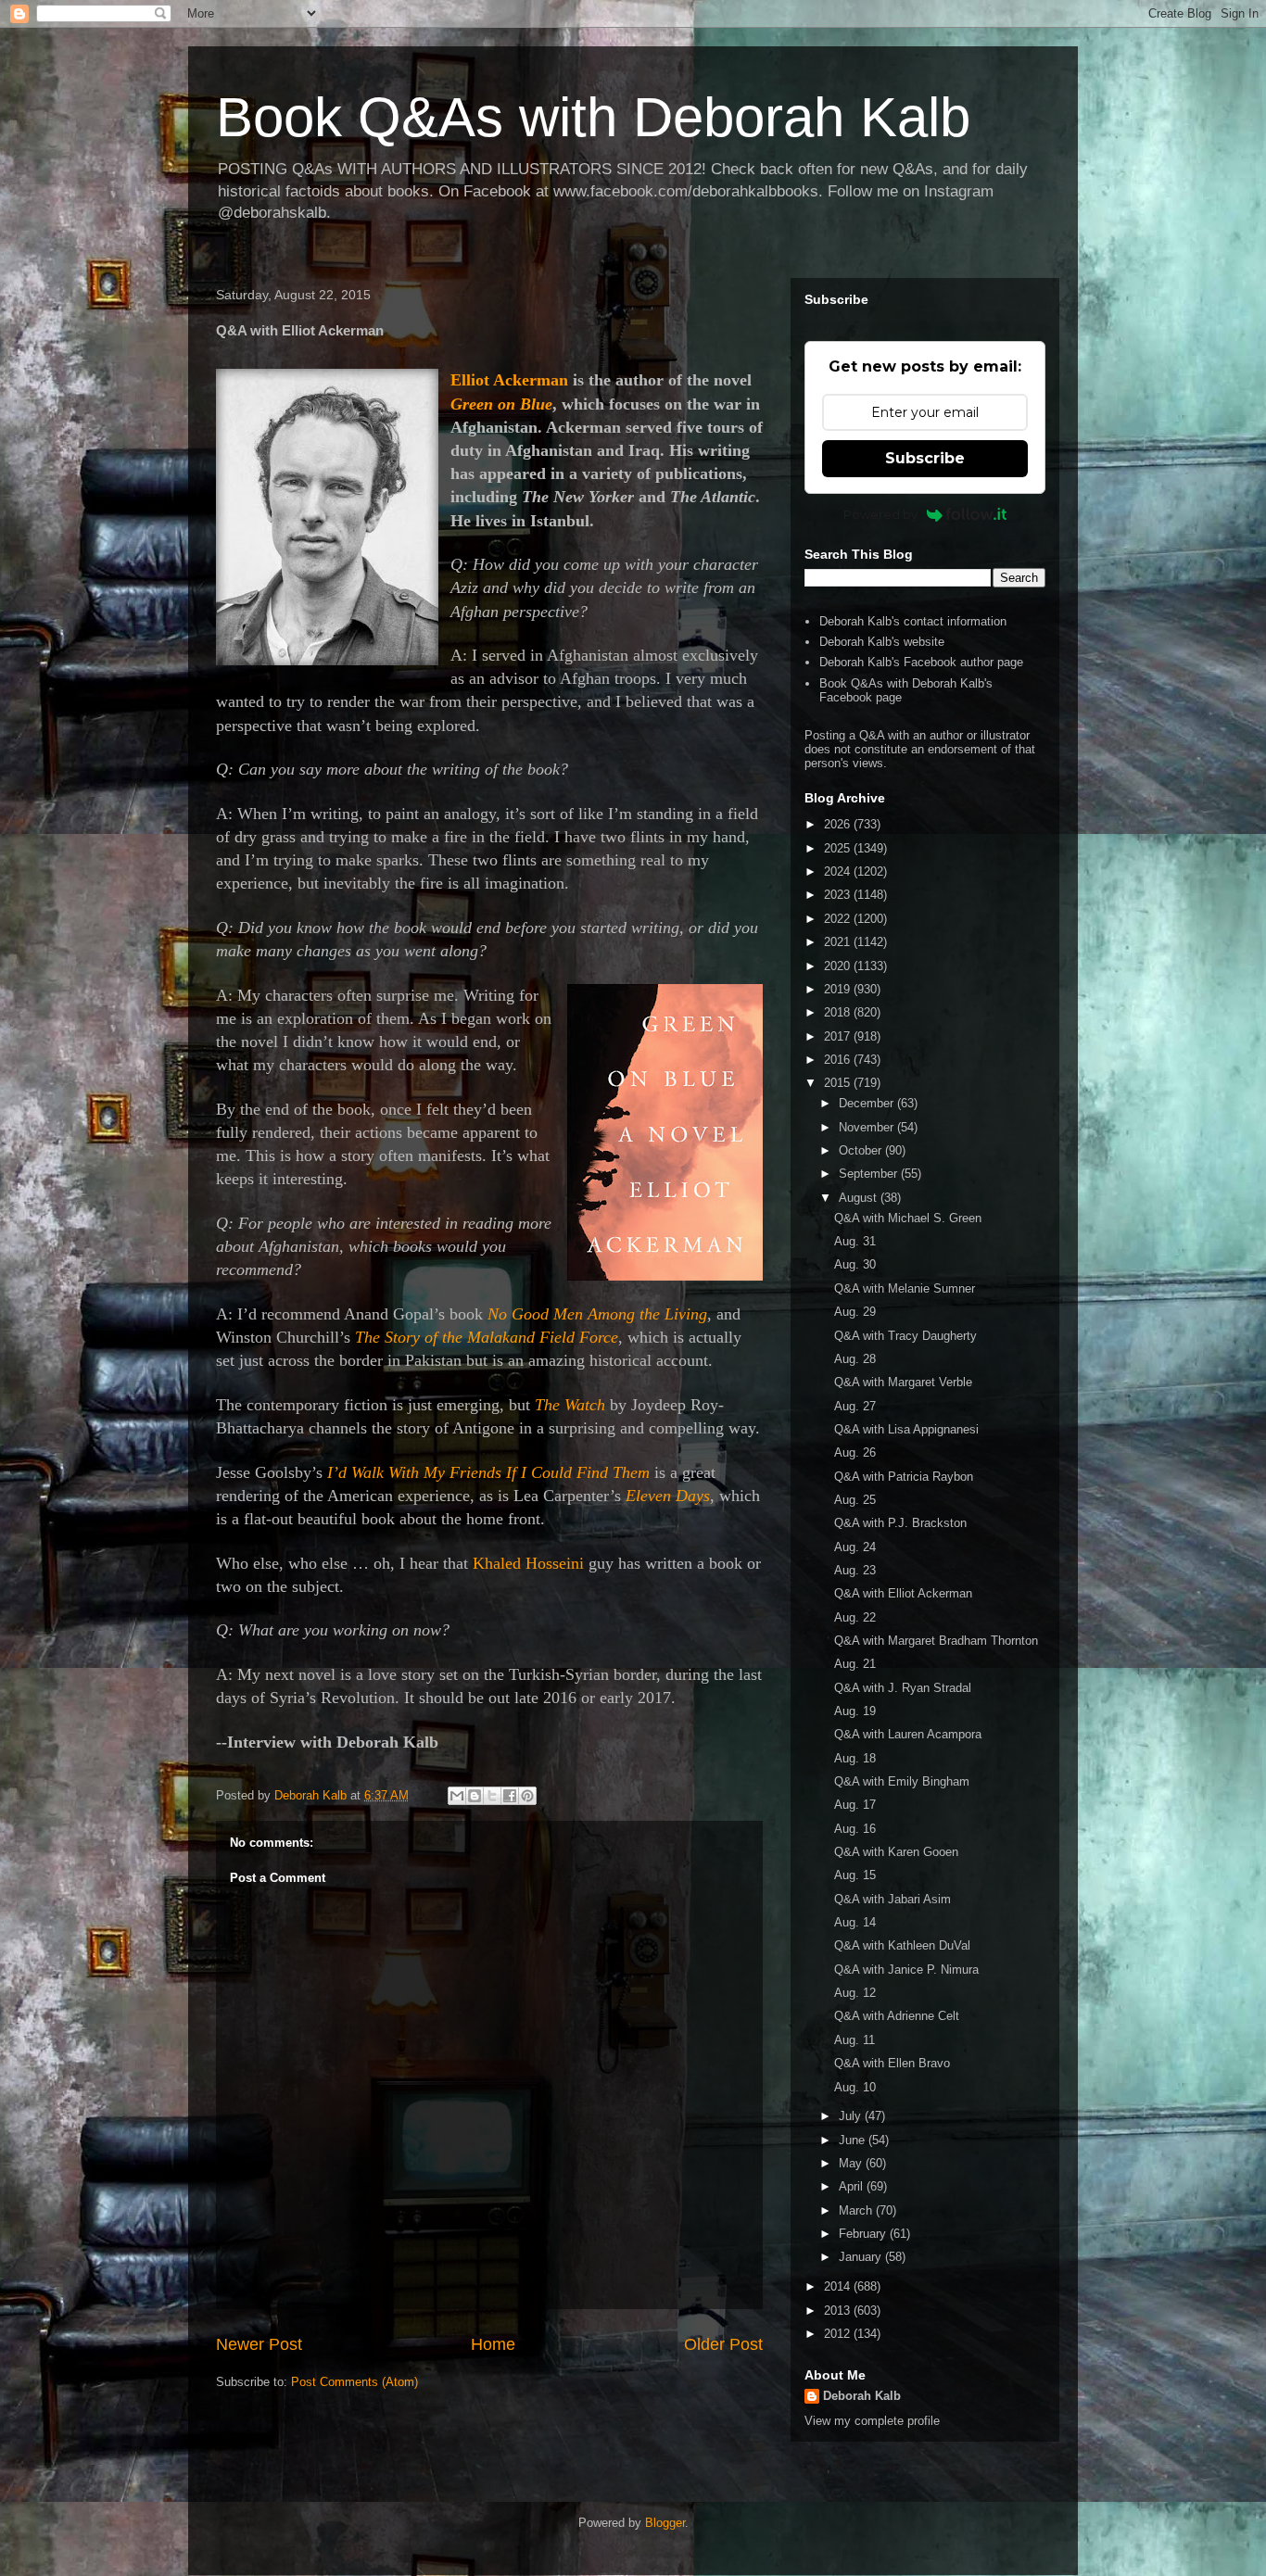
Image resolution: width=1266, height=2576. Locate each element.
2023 (839, 895)
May (852, 2163)
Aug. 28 (855, 1359)
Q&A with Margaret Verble (903, 1382)
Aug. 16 (855, 1829)
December (868, 1103)
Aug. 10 (855, 2087)
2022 (839, 919)
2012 (839, 2334)
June (854, 2140)
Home (493, 2344)
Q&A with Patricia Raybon (904, 1477)
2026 (839, 824)
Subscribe (925, 458)
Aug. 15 (855, 1875)
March (857, 2210)
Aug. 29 (855, 1312)
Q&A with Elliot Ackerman (903, 1593)
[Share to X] (492, 1796)
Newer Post (259, 2344)
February (864, 2234)
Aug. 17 (855, 1805)
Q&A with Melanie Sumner (905, 1288)
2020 (839, 966)
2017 (839, 1036)
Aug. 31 (855, 1241)
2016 (839, 1060)
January (862, 2257)
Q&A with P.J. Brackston (900, 1523)
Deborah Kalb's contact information (913, 621)
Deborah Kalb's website (882, 642)
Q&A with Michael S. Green (908, 1218)
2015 (839, 1083)
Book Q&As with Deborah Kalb (593, 117)
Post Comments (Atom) (354, 2382)
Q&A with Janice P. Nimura (906, 1970)
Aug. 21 (855, 1664)
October (862, 1150)
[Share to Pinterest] (527, 1796)
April (853, 2186)
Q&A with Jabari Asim (893, 1899)
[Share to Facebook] (510, 1796)
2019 (839, 989)
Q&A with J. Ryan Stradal (903, 1688)
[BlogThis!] (475, 1796)
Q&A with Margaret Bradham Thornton (936, 1641)
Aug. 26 (855, 1452)
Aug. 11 (855, 2040)
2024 (839, 871)
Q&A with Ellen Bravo (892, 2063)
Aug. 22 (855, 1617)
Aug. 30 (855, 1264)
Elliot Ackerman (509, 380)
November (868, 1127)
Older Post (723, 2344)
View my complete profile (872, 2421)
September (870, 1174)
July (852, 2116)
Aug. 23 (855, 1570)
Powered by (880, 514)
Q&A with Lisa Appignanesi (906, 1429)
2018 (839, 1012)
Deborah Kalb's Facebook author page (921, 662)
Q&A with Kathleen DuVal (902, 1945)
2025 (839, 848)
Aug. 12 (855, 1993)
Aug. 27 (855, 1406)
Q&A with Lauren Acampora (908, 1734)
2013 (839, 2311)
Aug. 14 (855, 1922)
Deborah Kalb (862, 2396)
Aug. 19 (855, 1711)
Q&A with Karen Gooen (896, 1852)
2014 (839, 2286)
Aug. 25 (855, 1500)
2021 (839, 942)
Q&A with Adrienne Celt (897, 2016)
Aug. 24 (855, 1547)
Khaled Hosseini (528, 1563)
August (860, 1198)
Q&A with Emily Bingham (902, 1781)
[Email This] (457, 1796)
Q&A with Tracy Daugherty (905, 1336)
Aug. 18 (855, 1758)
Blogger (665, 2523)
